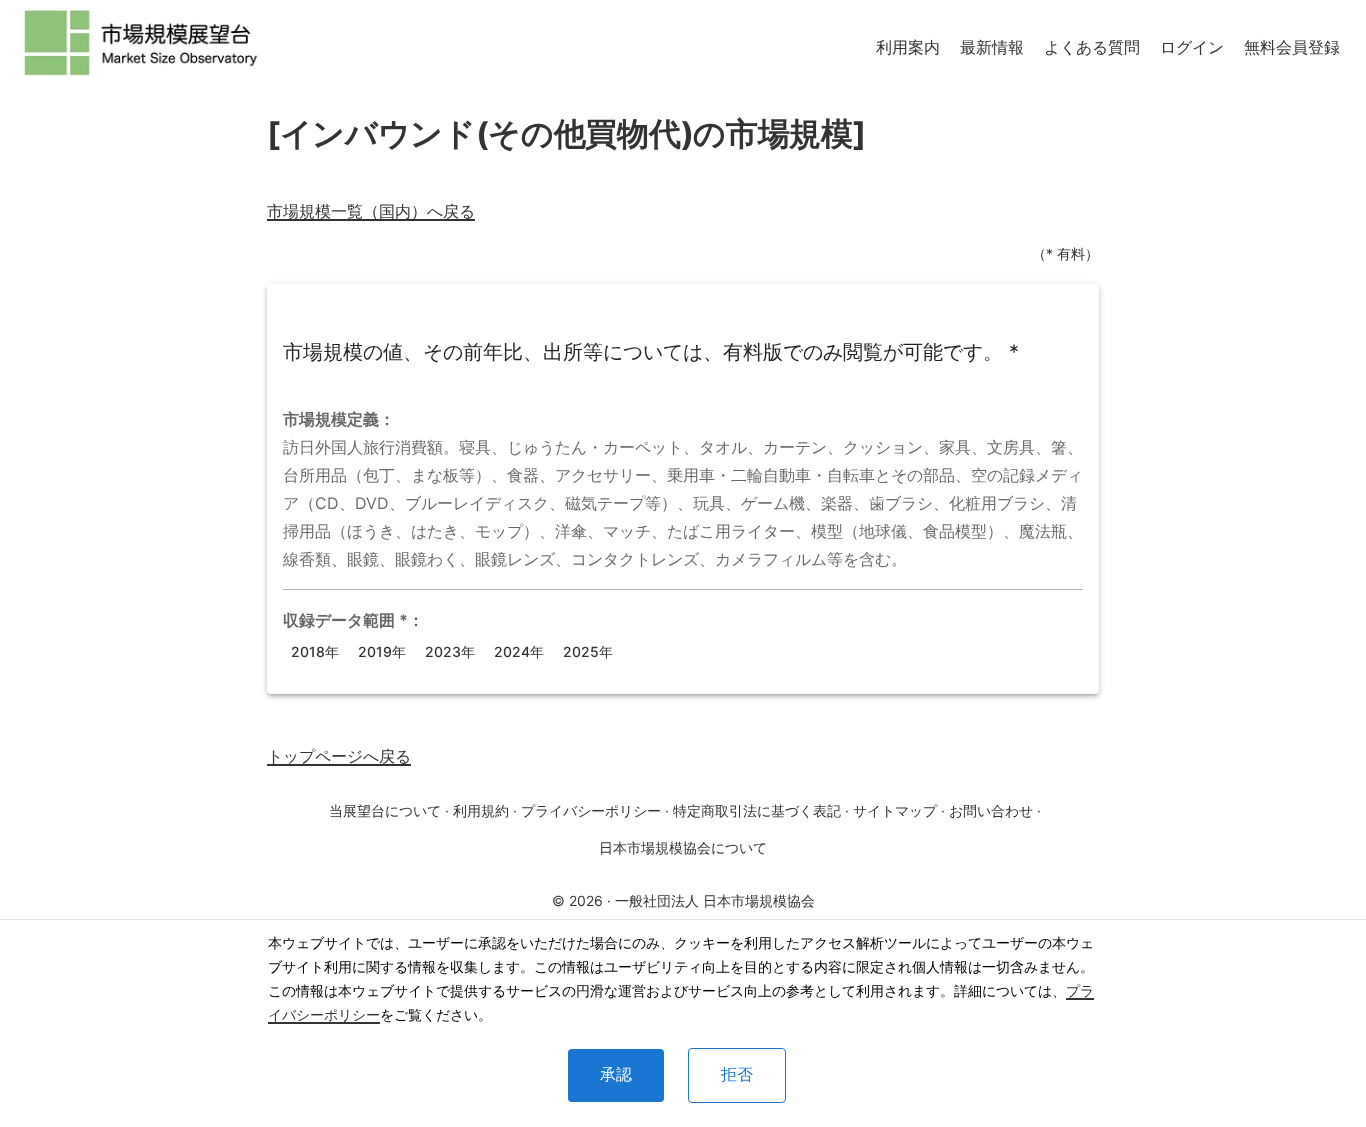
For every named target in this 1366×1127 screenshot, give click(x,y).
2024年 (519, 651)
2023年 (450, 651)
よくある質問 (1092, 47)
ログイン (1192, 47)
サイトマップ (895, 810)
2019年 (382, 651)
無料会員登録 (1292, 47)
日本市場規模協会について (683, 847)
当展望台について (385, 810)
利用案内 (908, 47)
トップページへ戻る (339, 756)
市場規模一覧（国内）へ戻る (371, 211)
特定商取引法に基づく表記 (757, 810)
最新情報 (992, 47)
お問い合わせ (991, 810)
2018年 (315, 651)
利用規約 (481, 810)
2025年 (588, 651)
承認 (616, 1074)
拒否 (737, 1074)
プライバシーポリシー (591, 810)
